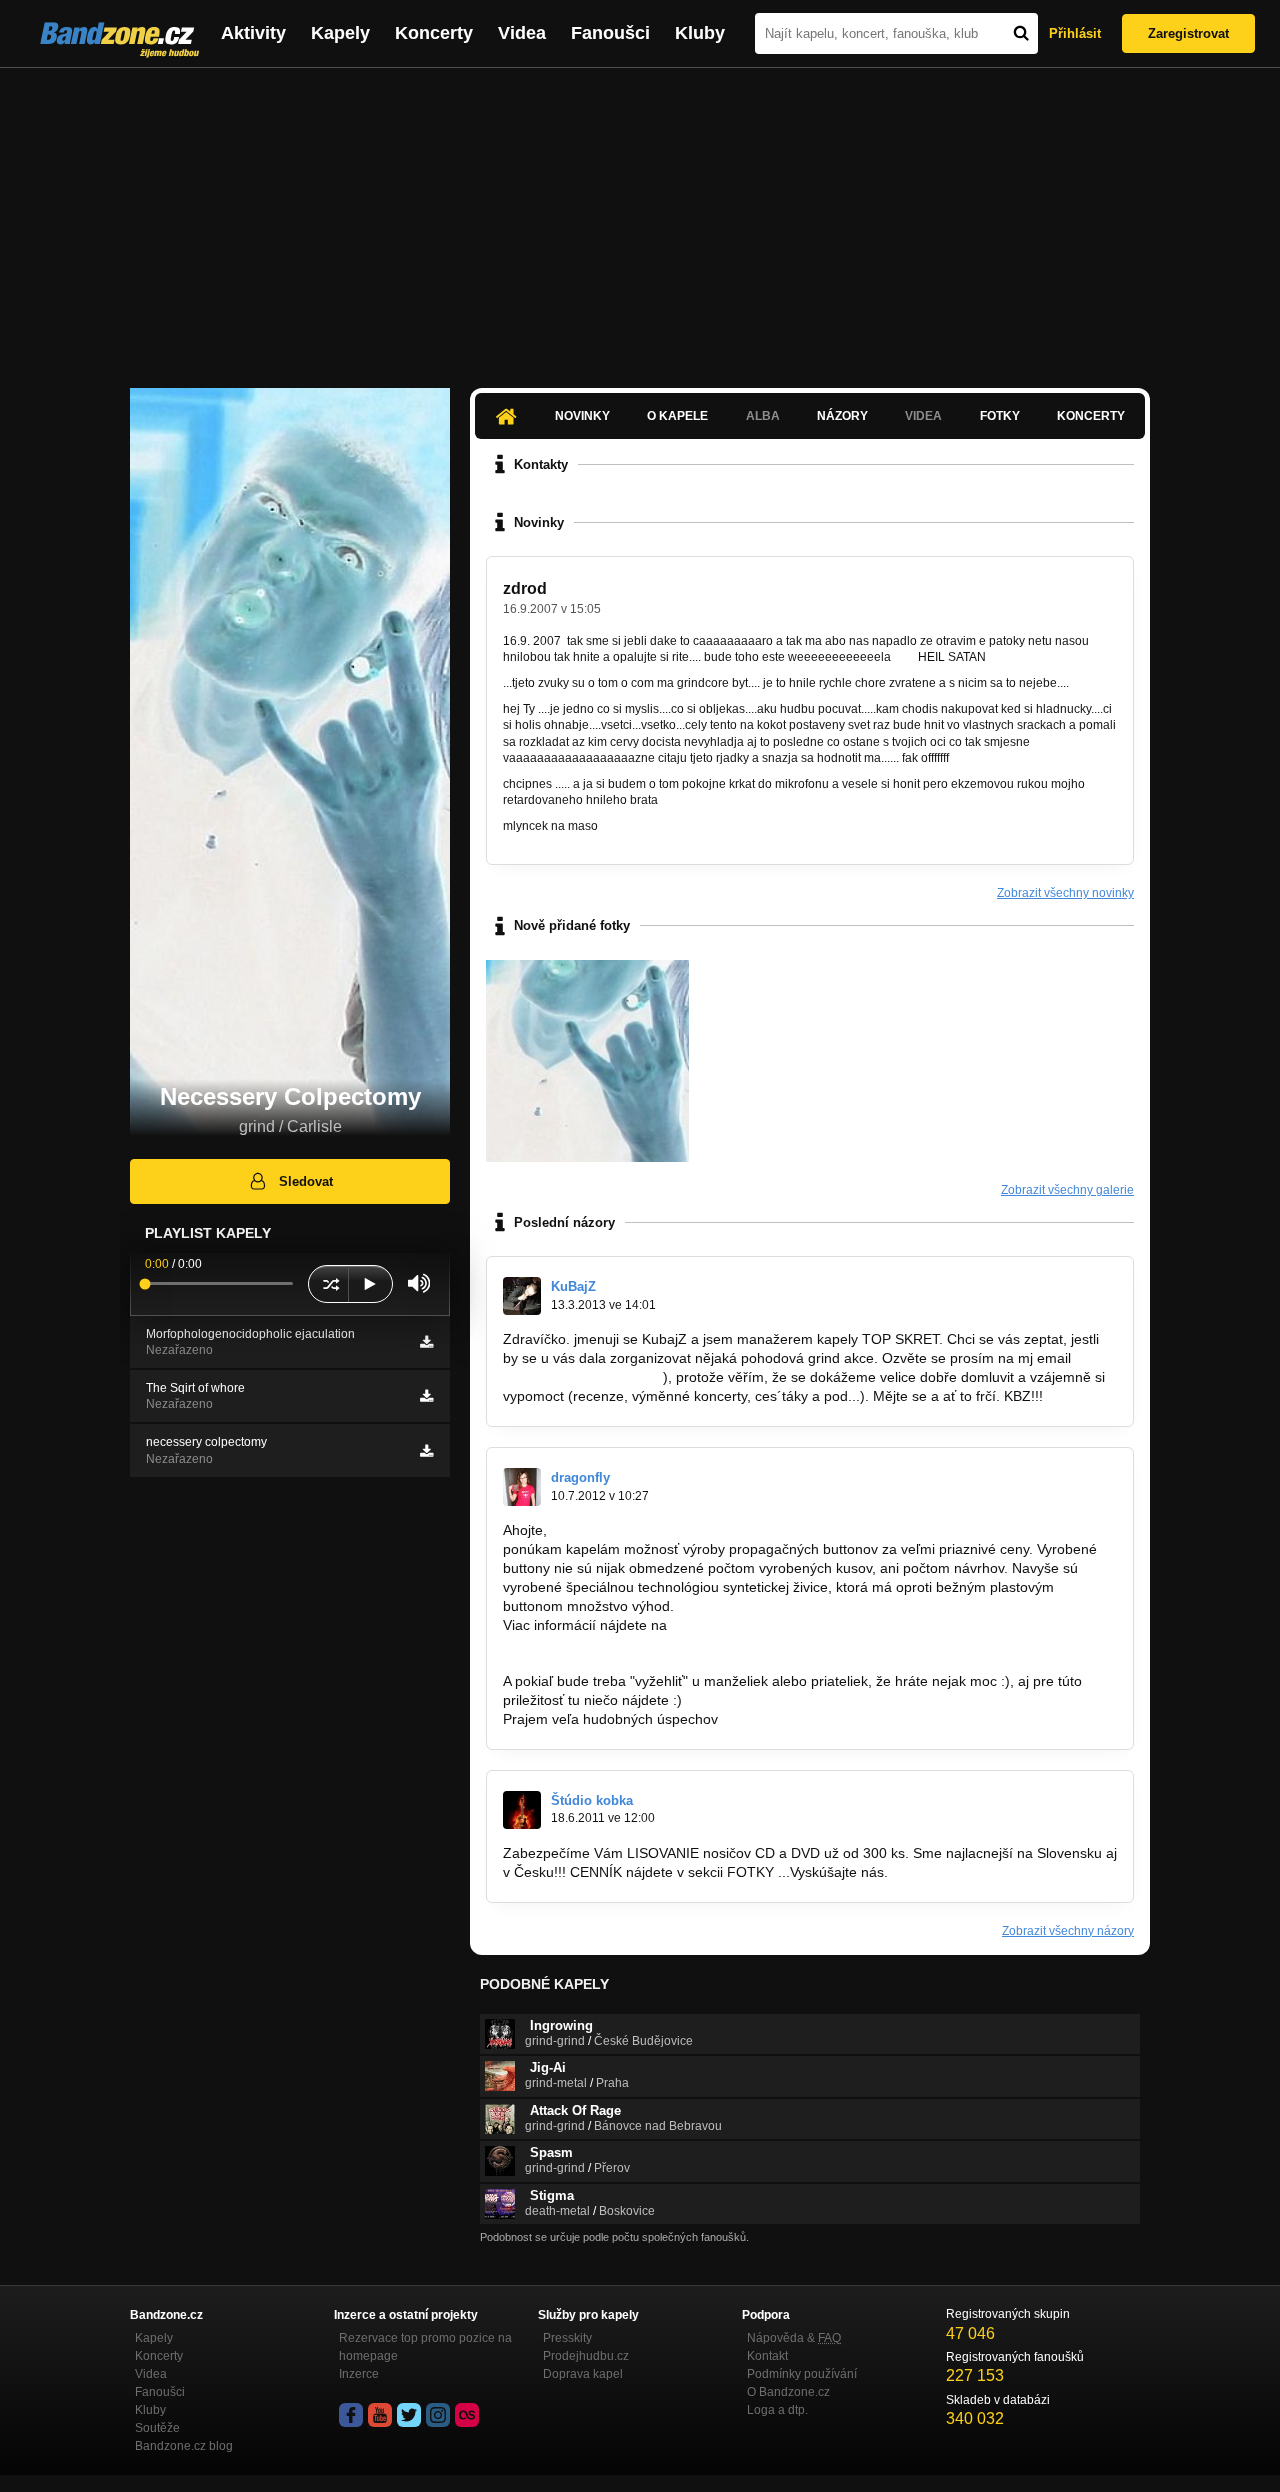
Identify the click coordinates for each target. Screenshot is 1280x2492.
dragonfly (580, 1477)
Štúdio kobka (592, 1800)
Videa (522, 33)
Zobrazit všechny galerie (1067, 1190)
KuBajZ (573, 1286)
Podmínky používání (802, 2374)
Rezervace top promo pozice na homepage (425, 2347)
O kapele (677, 416)
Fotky (1000, 416)
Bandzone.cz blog (184, 2446)
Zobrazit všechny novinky (1065, 893)
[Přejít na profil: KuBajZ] (522, 1296)
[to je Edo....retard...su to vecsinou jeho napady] (587, 1061)
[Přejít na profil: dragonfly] (522, 1487)
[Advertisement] (640, 218)
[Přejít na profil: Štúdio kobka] (522, 1810)
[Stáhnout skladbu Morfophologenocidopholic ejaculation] (426, 1342)
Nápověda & (794, 2338)
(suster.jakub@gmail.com (583, 1377)
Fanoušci (610, 33)
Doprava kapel (583, 2374)
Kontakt (767, 2356)
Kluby (700, 33)
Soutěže (157, 2428)
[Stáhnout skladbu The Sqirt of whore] (426, 1396)
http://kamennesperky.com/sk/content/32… (638, 1643)
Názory (842, 416)
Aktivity (253, 33)
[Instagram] (438, 2415)
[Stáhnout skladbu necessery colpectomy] (426, 1451)
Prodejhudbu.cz (586, 2356)
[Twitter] (409, 2415)
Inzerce (359, 2374)
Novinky (582, 416)
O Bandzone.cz (788, 2392)
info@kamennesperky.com (587, 1662)
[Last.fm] (467, 2415)
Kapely (340, 33)
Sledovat (306, 1181)
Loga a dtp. (777, 2410)
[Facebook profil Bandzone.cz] (351, 2415)
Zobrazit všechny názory (1068, 1931)
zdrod (525, 588)
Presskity (567, 2338)
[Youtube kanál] (380, 2415)
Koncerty (434, 33)
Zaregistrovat (1188, 33)
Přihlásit (1075, 33)
